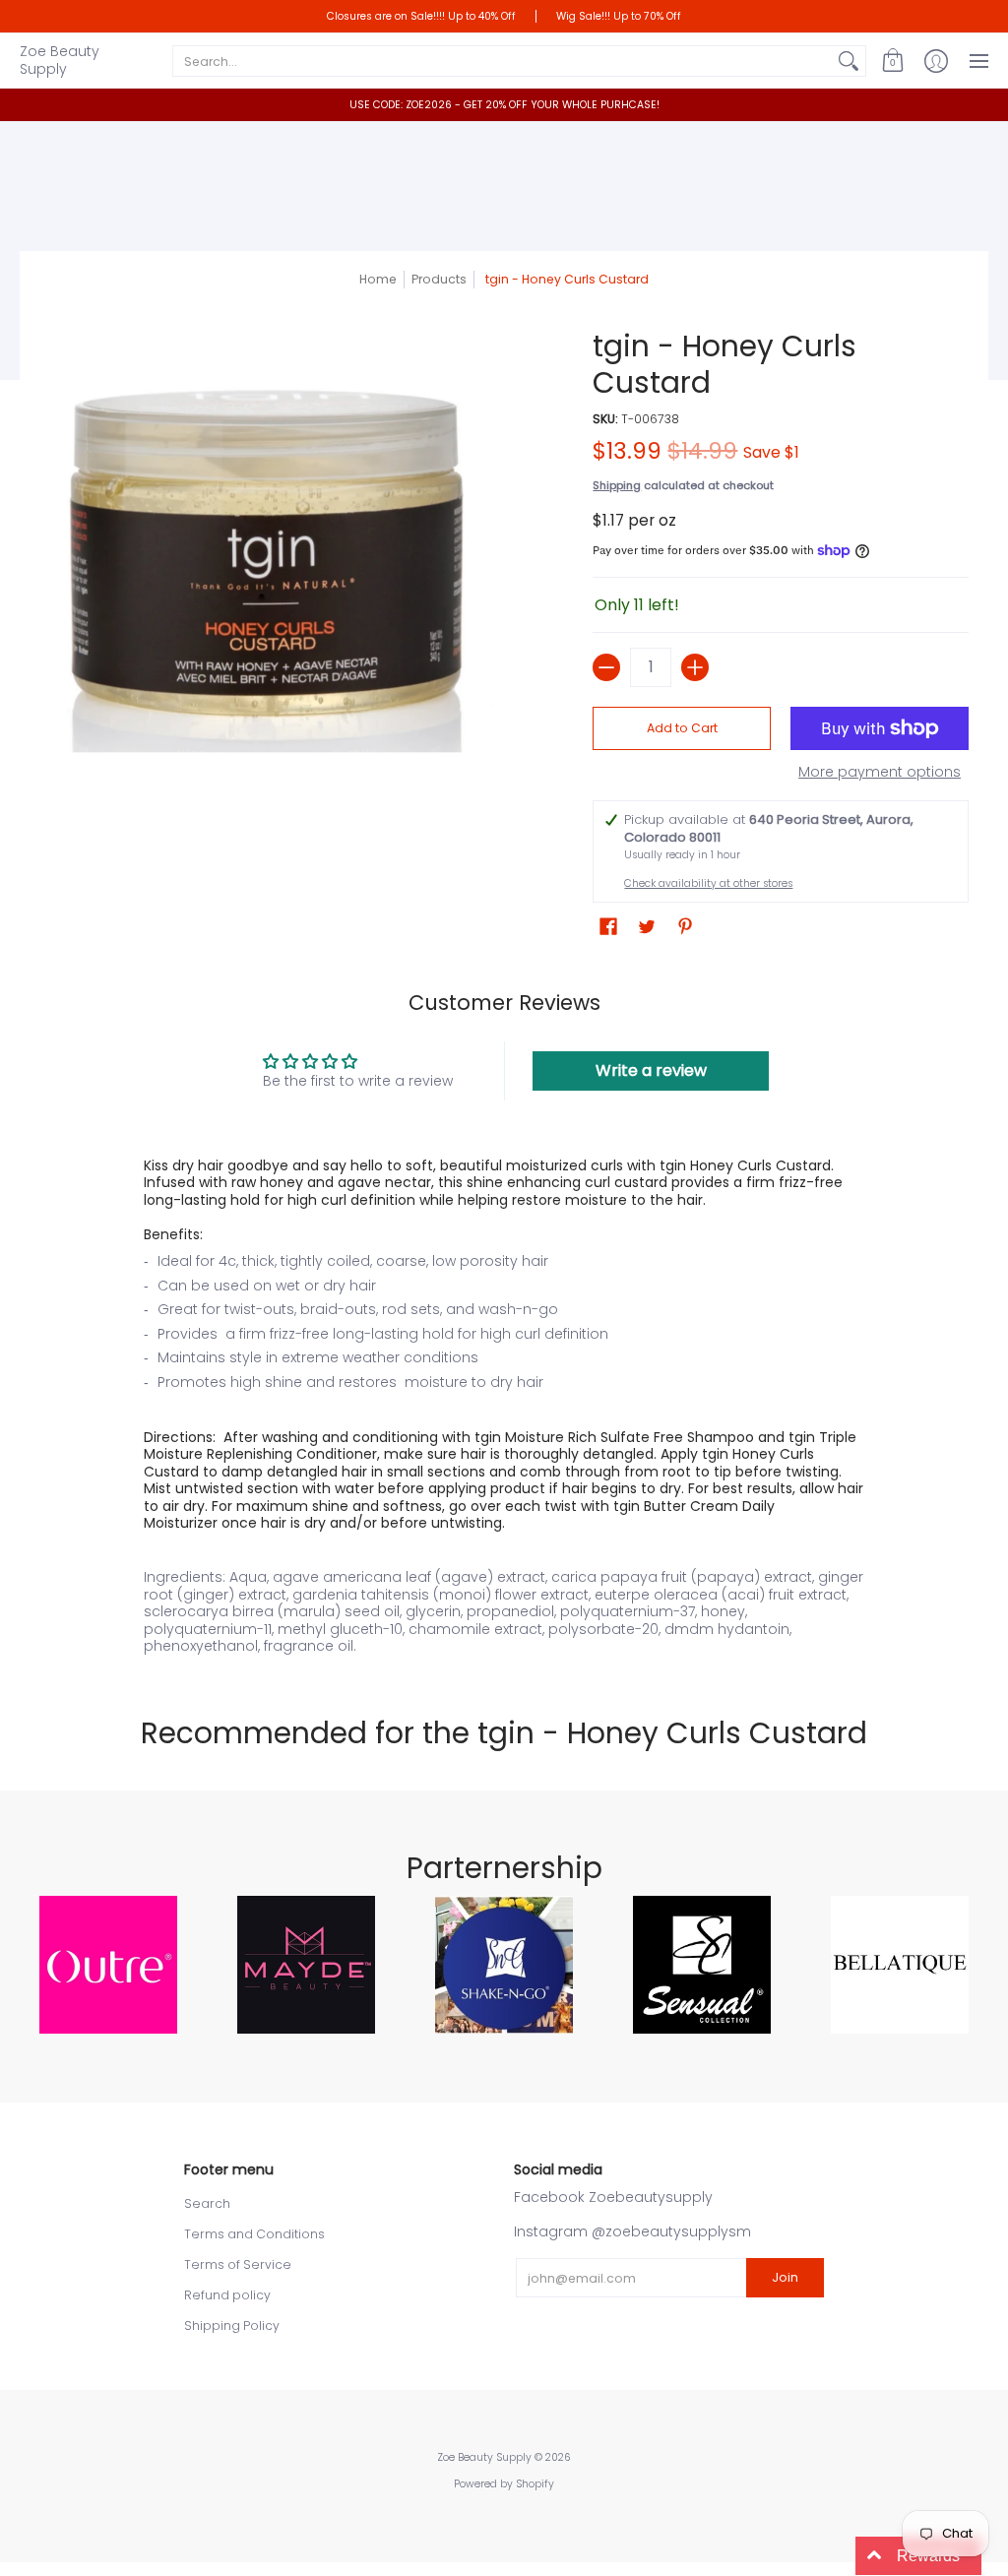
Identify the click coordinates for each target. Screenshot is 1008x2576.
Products (439, 279)
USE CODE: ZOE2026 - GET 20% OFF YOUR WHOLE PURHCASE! (504, 105)
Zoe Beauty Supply (60, 60)
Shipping (617, 485)
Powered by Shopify (504, 2484)
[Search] (849, 61)
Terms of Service (238, 2264)
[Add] (695, 667)
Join (785, 2277)
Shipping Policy (232, 2325)
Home (378, 279)
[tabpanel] (504, 1402)
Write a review (651, 1070)
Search (207, 2203)
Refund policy (227, 2295)
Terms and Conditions (254, 2234)
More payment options (880, 773)
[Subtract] (606, 667)
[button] (893, 61)
